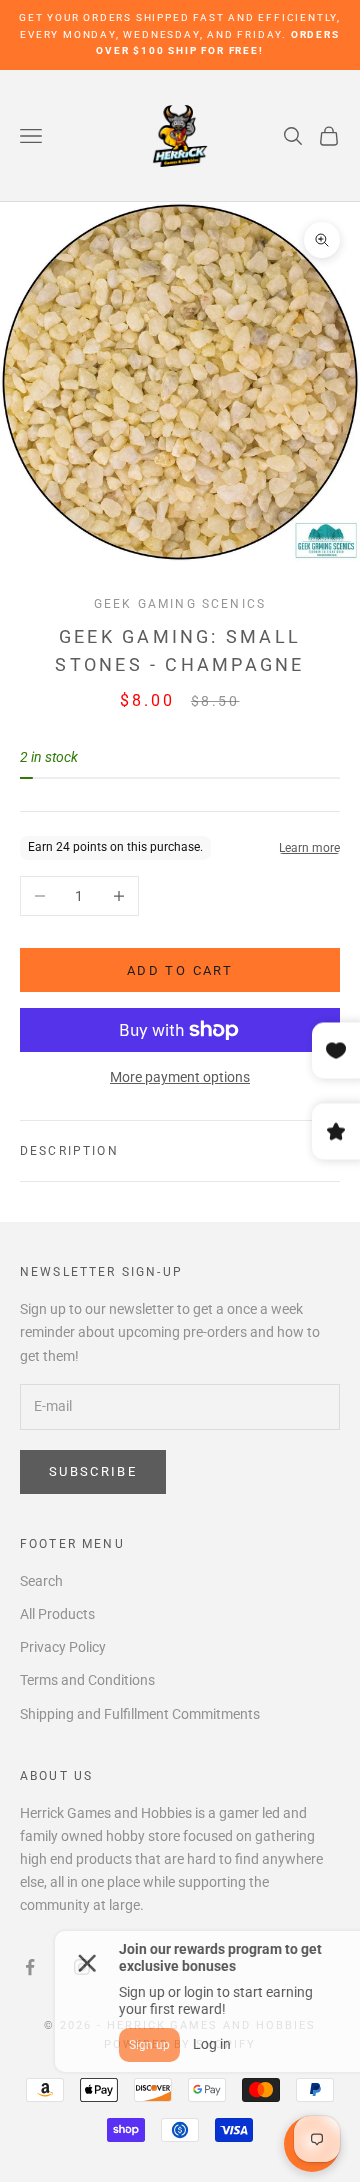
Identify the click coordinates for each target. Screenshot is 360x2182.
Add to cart (180, 970)
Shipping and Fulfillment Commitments (140, 1714)
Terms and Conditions (87, 1680)
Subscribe (93, 1471)
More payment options (180, 1077)
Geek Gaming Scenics (180, 604)
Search (41, 1581)
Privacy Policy (63, 1647)
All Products (57, 1614)
